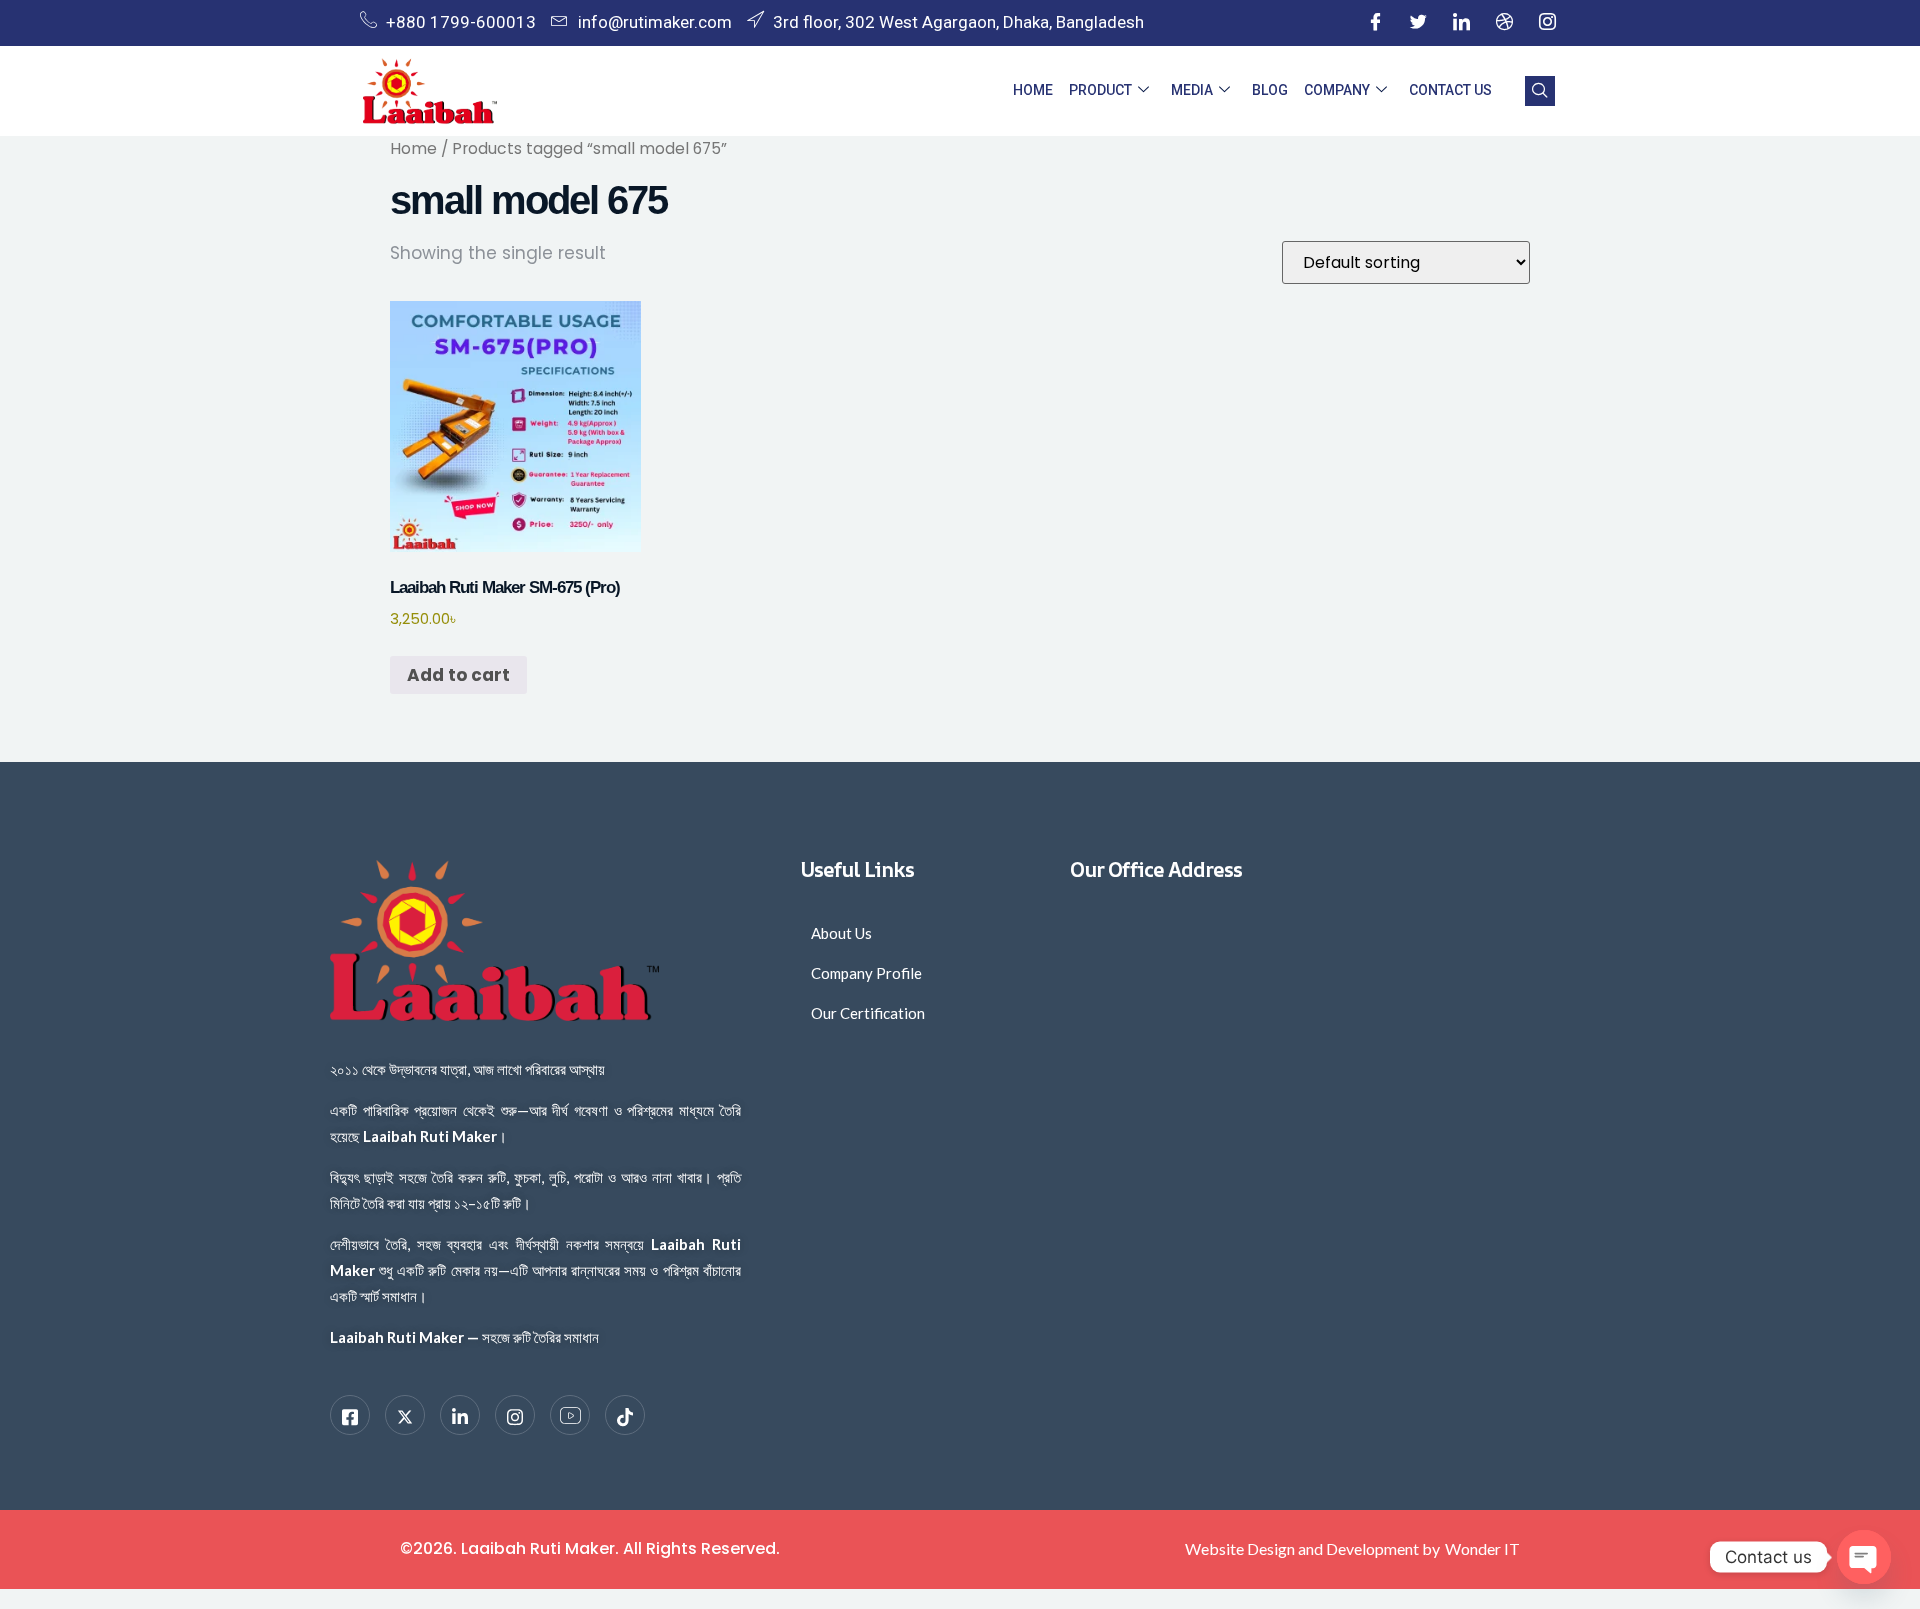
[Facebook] (1375, 23)
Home (1033, 90)
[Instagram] (1547, 23)
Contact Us (1450, 90)
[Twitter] (1418, 23)
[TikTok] (625, 1415)
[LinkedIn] (1461, 23)
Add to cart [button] (458, 675)
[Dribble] (1504, 23)
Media (1192, 90)
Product (1100, 90)
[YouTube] (570, 1415)
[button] (1540, 91)
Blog (1270, 90)
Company (1337, 90)
